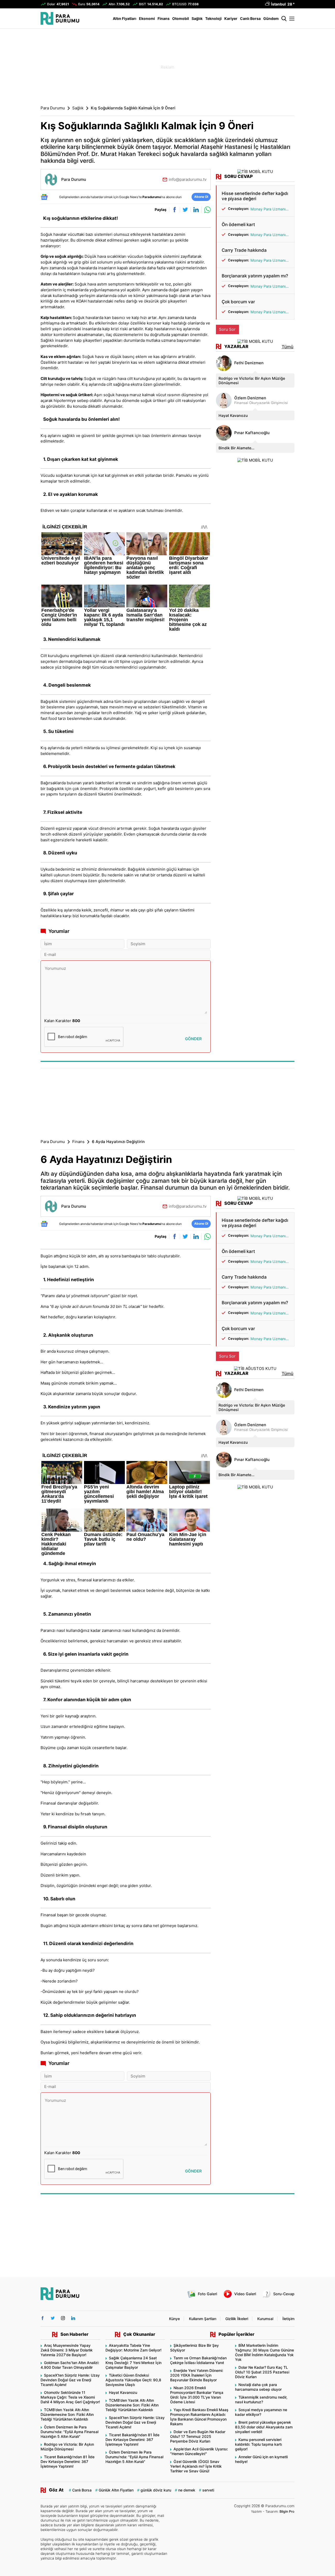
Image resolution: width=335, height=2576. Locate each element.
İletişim (288, 2319)
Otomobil (181, 18)
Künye (174, 2319)
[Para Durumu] (60, 18)
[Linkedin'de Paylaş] (195, 210)
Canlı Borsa (250, 18)
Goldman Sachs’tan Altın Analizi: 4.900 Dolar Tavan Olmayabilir (70, 2365)
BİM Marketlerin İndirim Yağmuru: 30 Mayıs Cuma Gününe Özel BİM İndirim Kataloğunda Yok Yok (264, 2352)
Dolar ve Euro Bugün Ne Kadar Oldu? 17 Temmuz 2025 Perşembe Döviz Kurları (198, 2436)
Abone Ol (201, 197)
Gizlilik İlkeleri (237, 2319)
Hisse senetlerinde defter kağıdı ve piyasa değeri (255, 196)
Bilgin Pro (287, 2511)
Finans (164, 18)
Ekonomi (147, 18)
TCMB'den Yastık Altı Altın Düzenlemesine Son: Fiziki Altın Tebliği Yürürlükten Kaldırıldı (67, 2414)
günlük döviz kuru (156, 2490)
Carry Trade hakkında (244, 250)
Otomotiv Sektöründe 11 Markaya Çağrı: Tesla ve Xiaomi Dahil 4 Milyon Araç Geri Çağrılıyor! (70, 2397)
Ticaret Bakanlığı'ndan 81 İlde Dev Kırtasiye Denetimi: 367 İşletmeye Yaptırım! (68, 2462)
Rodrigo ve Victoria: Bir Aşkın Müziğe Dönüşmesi (252, 380)
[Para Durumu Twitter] (53, 2318)
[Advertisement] (167, 67)
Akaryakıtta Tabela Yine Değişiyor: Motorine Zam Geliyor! (133, 2348)
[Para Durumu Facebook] (43, 2318)
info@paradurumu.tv (188, 179)
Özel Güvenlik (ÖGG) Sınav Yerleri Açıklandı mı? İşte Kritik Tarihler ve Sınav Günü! (196, 2466)
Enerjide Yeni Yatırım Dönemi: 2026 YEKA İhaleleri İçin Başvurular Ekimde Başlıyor (197, 2375)
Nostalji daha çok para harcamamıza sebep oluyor (258, 2387)
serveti (208, 2490)
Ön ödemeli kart (238, 225)
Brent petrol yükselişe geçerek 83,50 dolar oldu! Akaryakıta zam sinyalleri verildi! (264, 2427)
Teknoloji (213, 18)
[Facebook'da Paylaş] (173, 210)
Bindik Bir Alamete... (236, 448)
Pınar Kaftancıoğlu (252, 433)
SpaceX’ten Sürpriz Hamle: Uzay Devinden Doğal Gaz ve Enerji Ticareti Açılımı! (70, 2380)
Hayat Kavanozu (233, 415)
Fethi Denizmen (249, 363)
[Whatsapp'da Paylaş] (206, 210)
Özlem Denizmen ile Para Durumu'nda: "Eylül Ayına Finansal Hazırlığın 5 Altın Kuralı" (69, 2432)
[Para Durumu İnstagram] (63, 2318)
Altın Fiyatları (125, 18)
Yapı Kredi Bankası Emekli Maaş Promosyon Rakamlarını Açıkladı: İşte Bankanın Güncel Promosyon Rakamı (199, 2417)
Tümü (287, 347)
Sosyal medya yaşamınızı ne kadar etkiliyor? (261, 2412)
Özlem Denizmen (250, 398)
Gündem (271, 18)
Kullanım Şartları (203, 2319)
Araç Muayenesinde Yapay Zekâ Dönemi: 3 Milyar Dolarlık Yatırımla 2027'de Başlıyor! (67, 2350)
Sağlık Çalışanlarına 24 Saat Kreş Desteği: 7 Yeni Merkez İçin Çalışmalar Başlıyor (133, 2363)
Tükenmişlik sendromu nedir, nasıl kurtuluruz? (261, 2399)
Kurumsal (265, 2319)
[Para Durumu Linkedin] (73, 2318)
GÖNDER (193, 1039)
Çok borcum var (238, 302)
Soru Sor (227, 329)
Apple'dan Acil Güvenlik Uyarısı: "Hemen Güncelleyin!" (199, 2451)
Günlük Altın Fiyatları (116, 2490)
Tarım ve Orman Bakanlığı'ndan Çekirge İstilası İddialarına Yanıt (198, 2360)
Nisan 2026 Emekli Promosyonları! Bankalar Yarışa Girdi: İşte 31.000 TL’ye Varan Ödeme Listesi (197, 2395)
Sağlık (197, 18)
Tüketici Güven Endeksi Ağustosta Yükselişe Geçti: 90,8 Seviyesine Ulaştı (133, 2380)
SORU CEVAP (239, 177)
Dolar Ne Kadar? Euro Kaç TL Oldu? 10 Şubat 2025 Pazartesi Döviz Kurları (262, 2372)
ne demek (187, 2490)
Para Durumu (53, 108)
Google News (129, 197)
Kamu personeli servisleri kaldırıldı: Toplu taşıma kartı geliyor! (258, 2444)
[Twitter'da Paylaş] (184, 210)
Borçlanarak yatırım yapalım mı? (255, 276)
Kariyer (231, 18)
